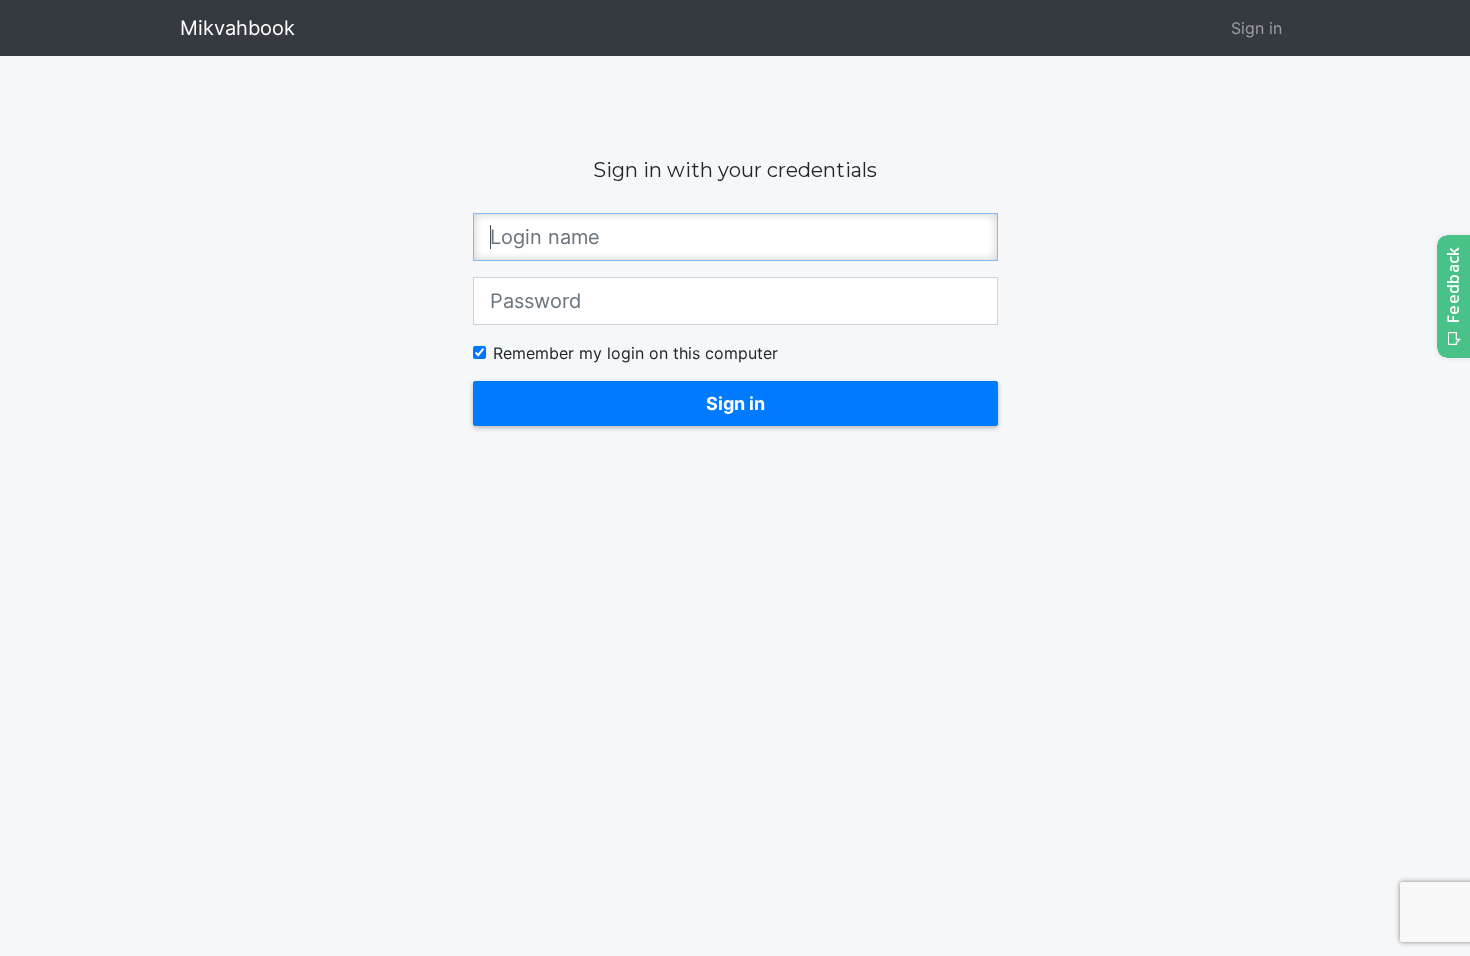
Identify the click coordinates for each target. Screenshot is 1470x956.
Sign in (1256, 28)
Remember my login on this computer (635, 353)
